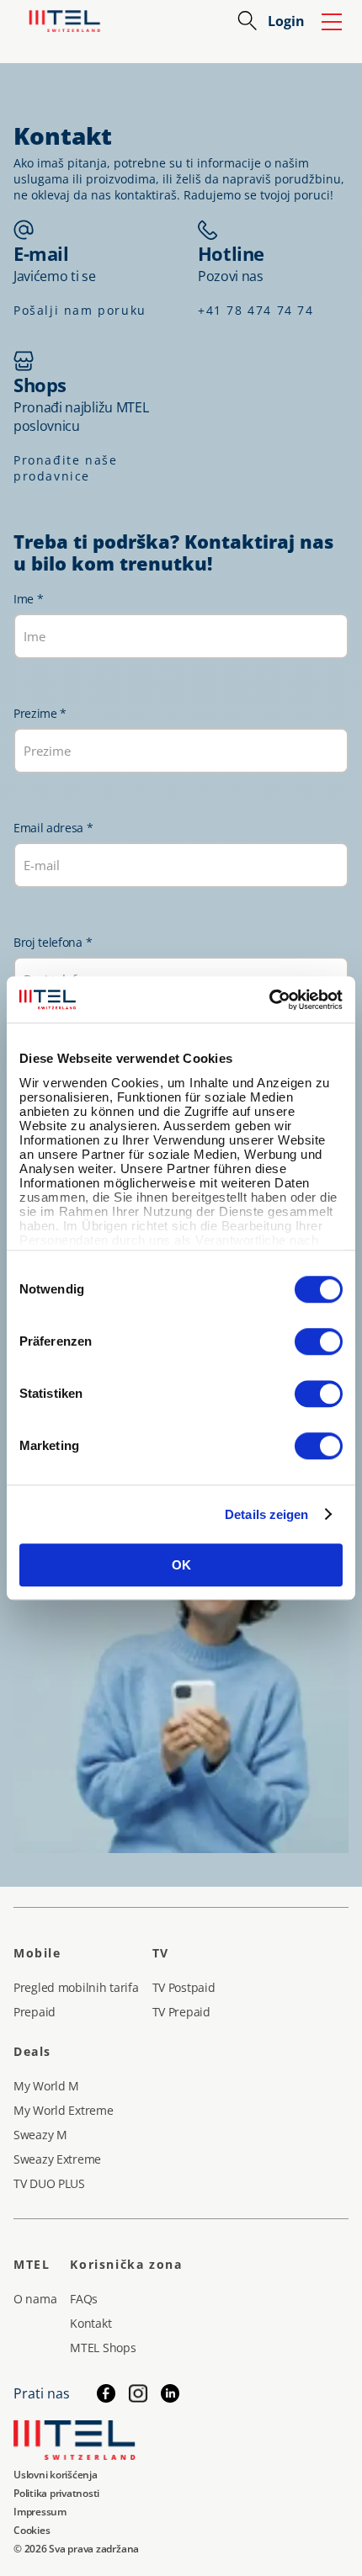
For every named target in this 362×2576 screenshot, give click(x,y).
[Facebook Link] (106, 2393)
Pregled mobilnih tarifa (76, 1987)
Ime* (28, 599)
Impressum (40, 2512)
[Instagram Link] (138, 2393)
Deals (32, 2051)
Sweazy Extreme (57, 2159)
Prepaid (35, 2012)
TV (161, 1953)
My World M (46, 2086)
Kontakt (90, 2323)
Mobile (37, 1953)
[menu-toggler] (332, 21)
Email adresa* (53, 828)
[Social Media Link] (170, 2393)
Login (286, 21)
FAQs (84, 2299)
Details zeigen (266, 1514)
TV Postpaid (184, 1987)
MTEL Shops (103, 2348)
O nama (35, 2299)
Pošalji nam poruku (80, 310)
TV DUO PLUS (49, 2183)
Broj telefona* (53, 942)
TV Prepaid (181, 2012)
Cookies (32, 2530)
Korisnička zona (126, 2264)
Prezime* (40, 713)
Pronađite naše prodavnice (65, 468)
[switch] (319, 1341)
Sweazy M (40, 2135)
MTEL (32, 2264)
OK (181, 1565)
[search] (248, 21)
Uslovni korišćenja (56, 2475)
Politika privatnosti (56, 2493)
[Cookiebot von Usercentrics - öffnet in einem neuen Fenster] (269, 1000)
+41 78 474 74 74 (256, 310)
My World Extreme (64, 2110)
